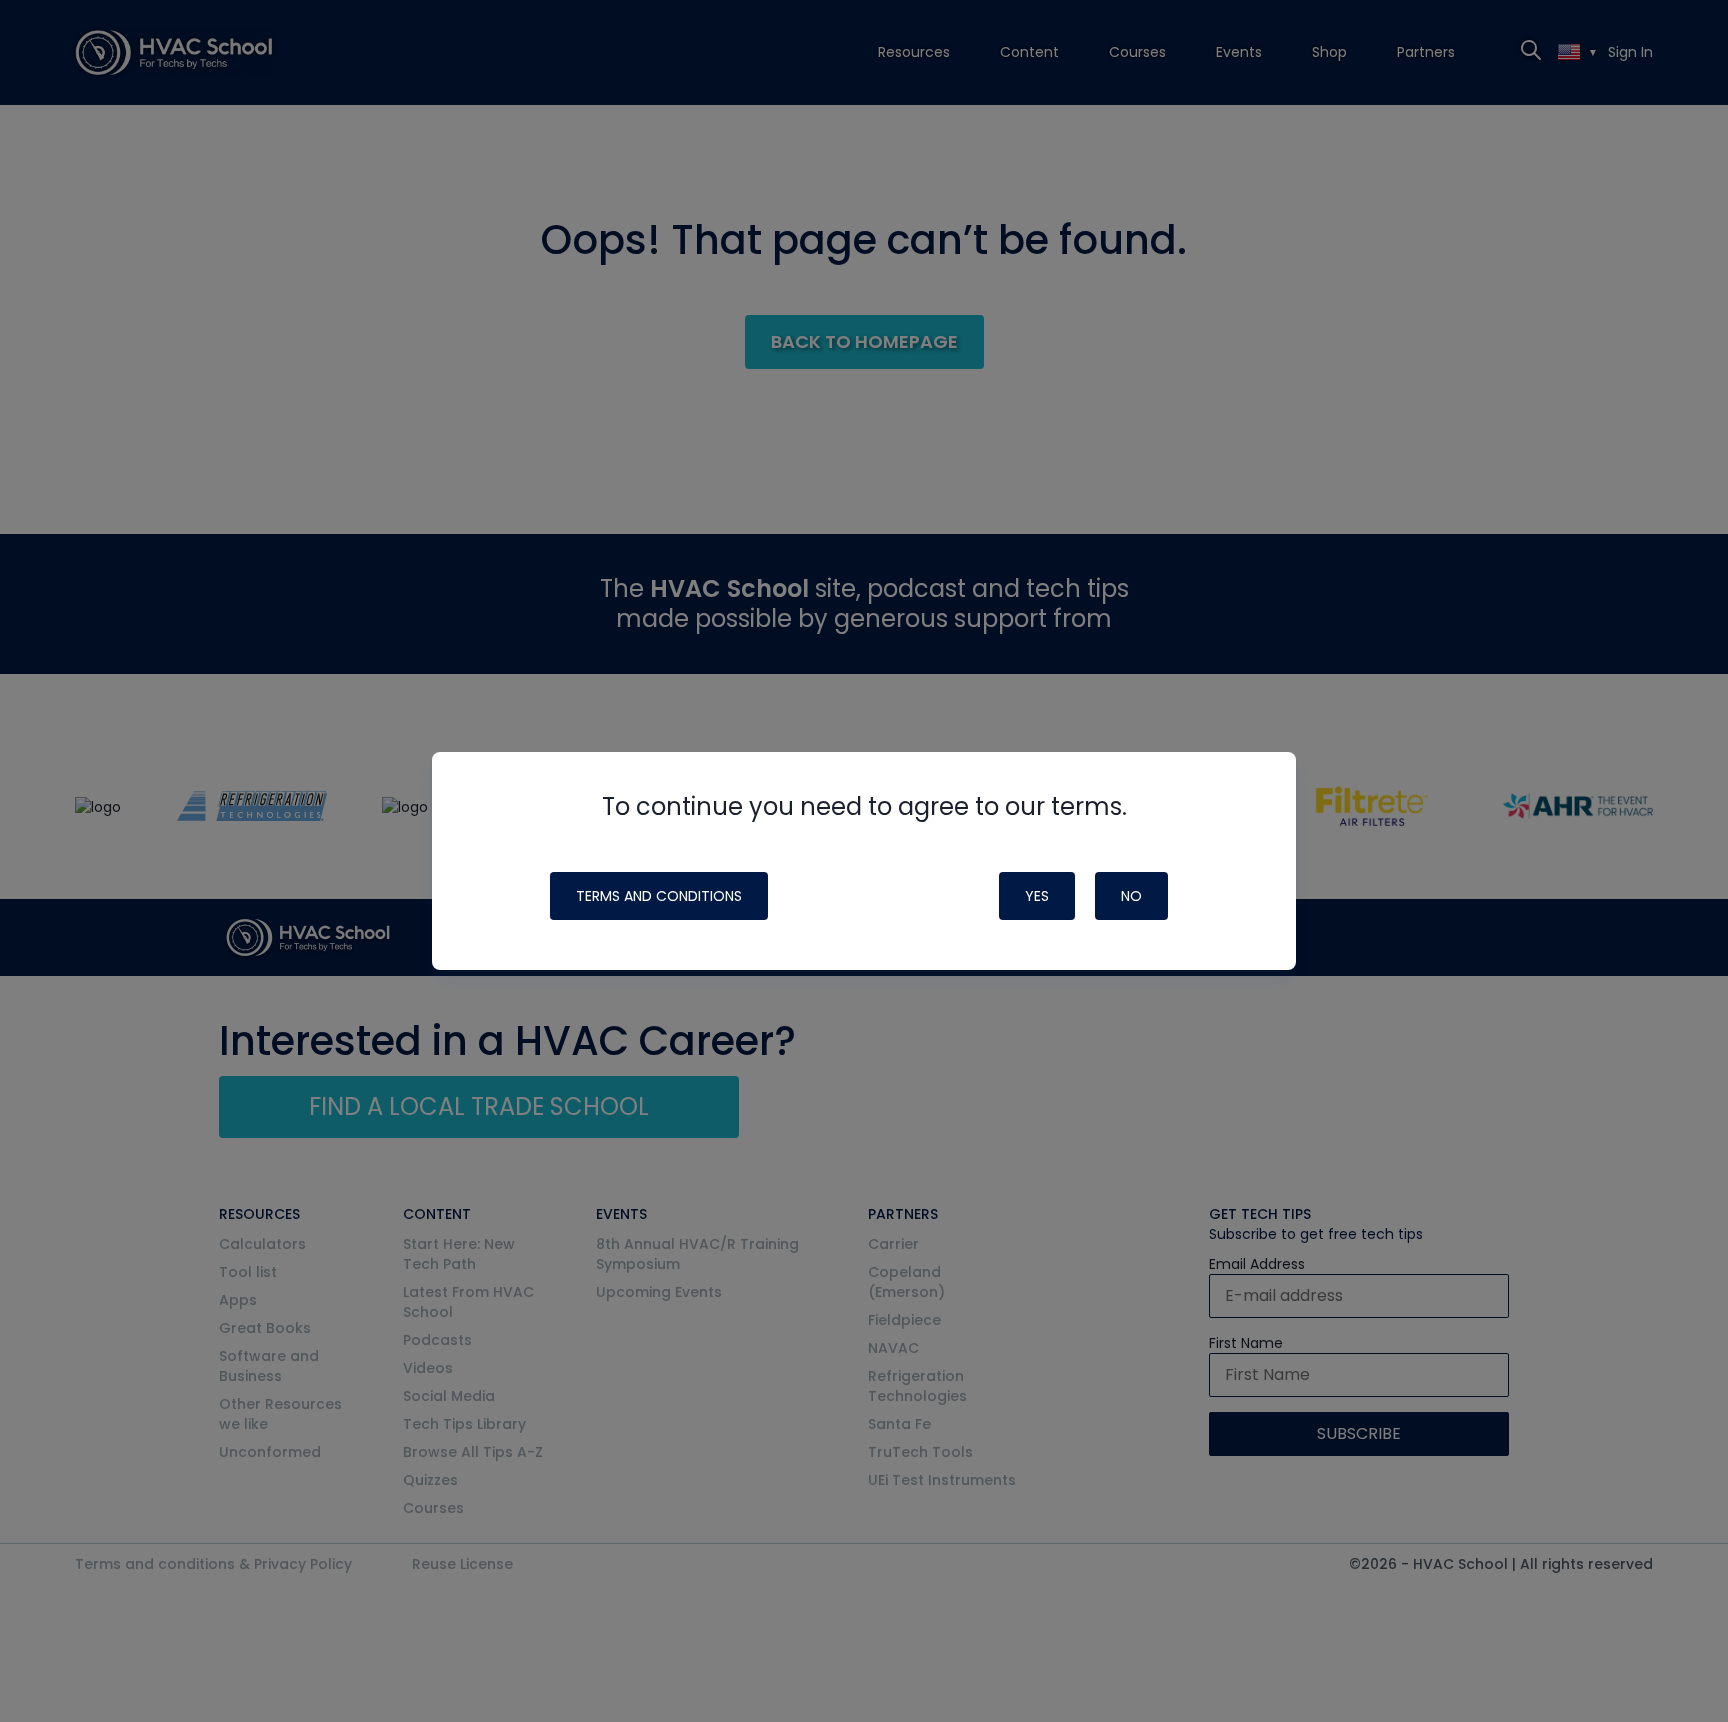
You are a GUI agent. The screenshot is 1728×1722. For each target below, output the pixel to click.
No (1131, 896)
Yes (1037, 896)
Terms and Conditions (659, 896)
